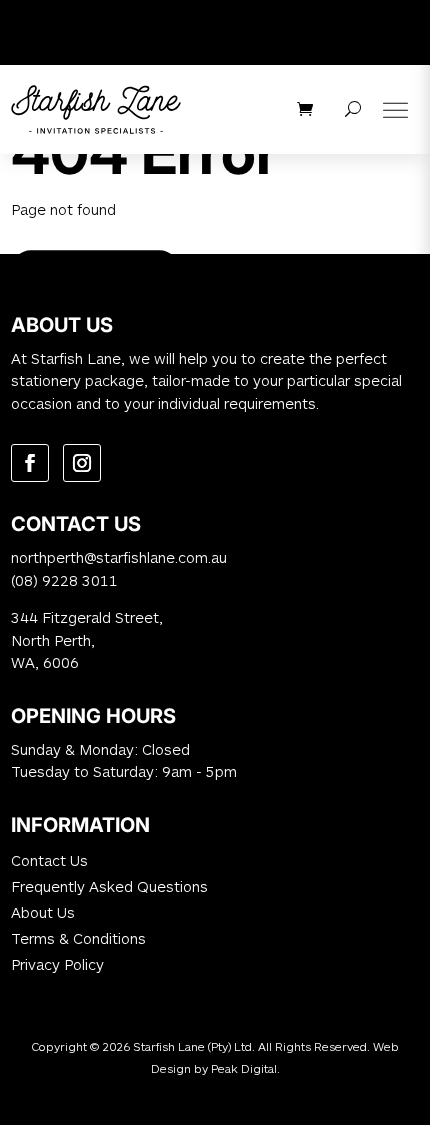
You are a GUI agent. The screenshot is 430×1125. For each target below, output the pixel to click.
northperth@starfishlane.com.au (119, 557)
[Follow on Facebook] (30, 463)
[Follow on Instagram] (82, 463)
